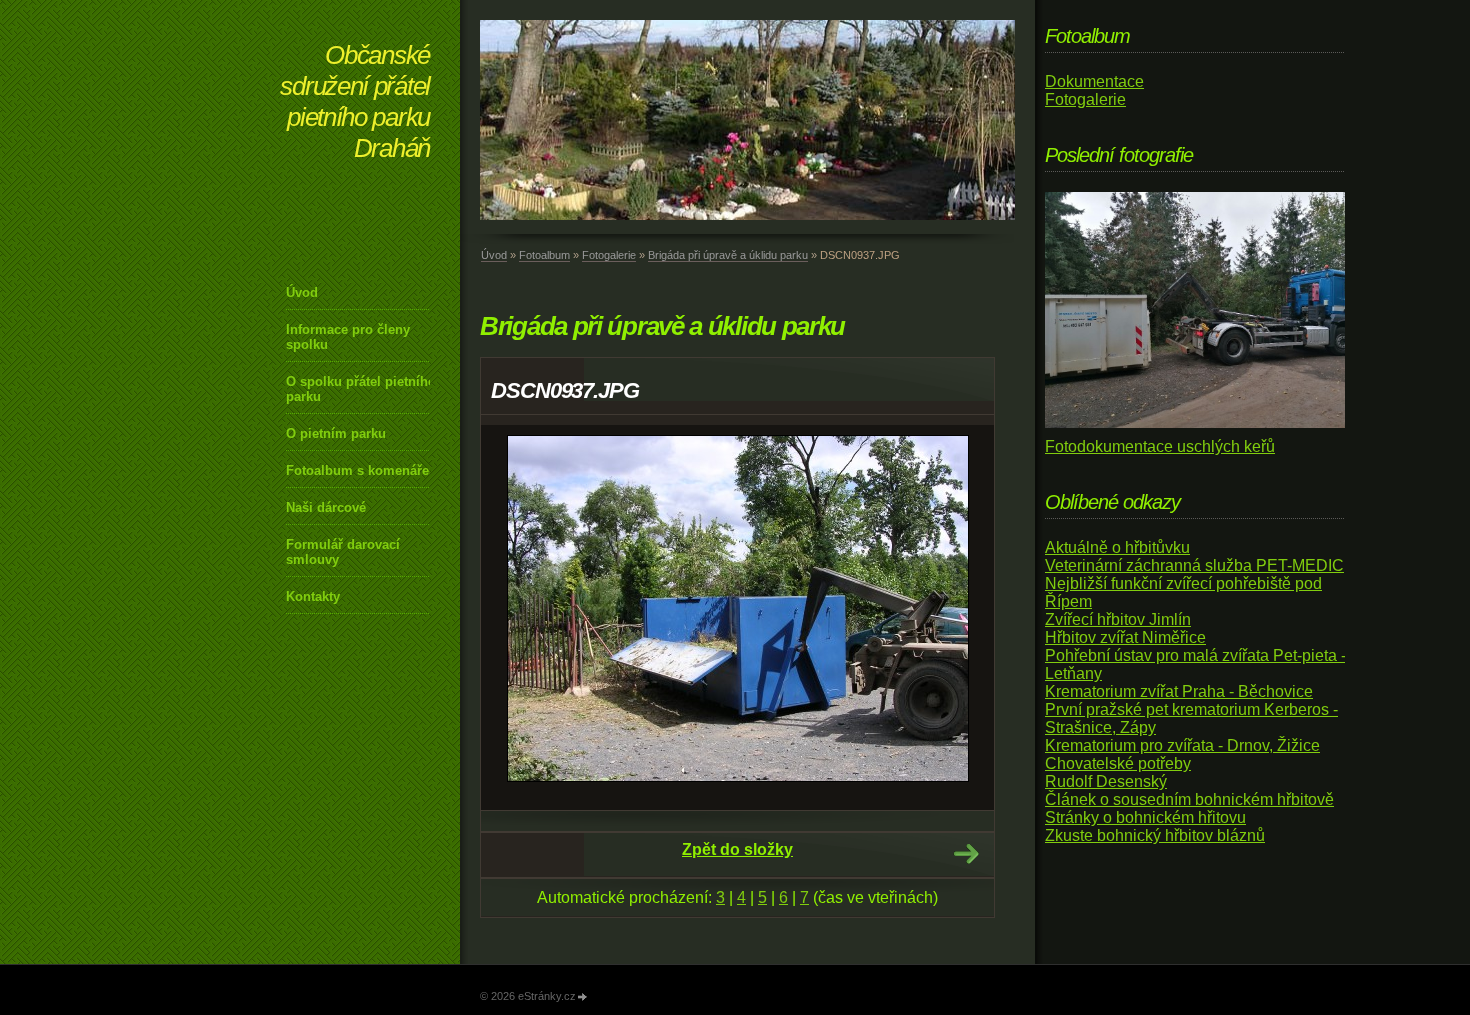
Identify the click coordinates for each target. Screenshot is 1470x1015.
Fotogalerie (609, 255)
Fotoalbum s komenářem (363, 470)
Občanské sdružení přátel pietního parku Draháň (355, 101)
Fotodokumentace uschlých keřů (1160, 446)
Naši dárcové (326, 507)
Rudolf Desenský (1106, 781)
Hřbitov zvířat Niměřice (1125, 637)
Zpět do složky (737, 849)
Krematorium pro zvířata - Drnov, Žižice (1182, 745)
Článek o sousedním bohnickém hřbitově (1189, 799)
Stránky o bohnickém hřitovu (1145, 817)
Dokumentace (1094, 81)
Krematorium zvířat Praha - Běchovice (1179, 691)
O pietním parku (336, 433)
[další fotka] (961, 617)
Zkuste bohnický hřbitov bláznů (1155, 835)
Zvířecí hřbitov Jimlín (1118, 619)
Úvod (302, 292)
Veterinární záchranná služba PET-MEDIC (1194, 565)
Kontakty (313, 596)
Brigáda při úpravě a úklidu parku (728, 255)
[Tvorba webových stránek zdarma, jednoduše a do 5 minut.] (583, 997)
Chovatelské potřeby (1118, 763)
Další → (966, 854)
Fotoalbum (544, 255)
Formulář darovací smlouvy (343, 552)
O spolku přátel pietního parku (361, 389)
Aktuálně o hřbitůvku (1117, 547)
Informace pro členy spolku (348, 337)
